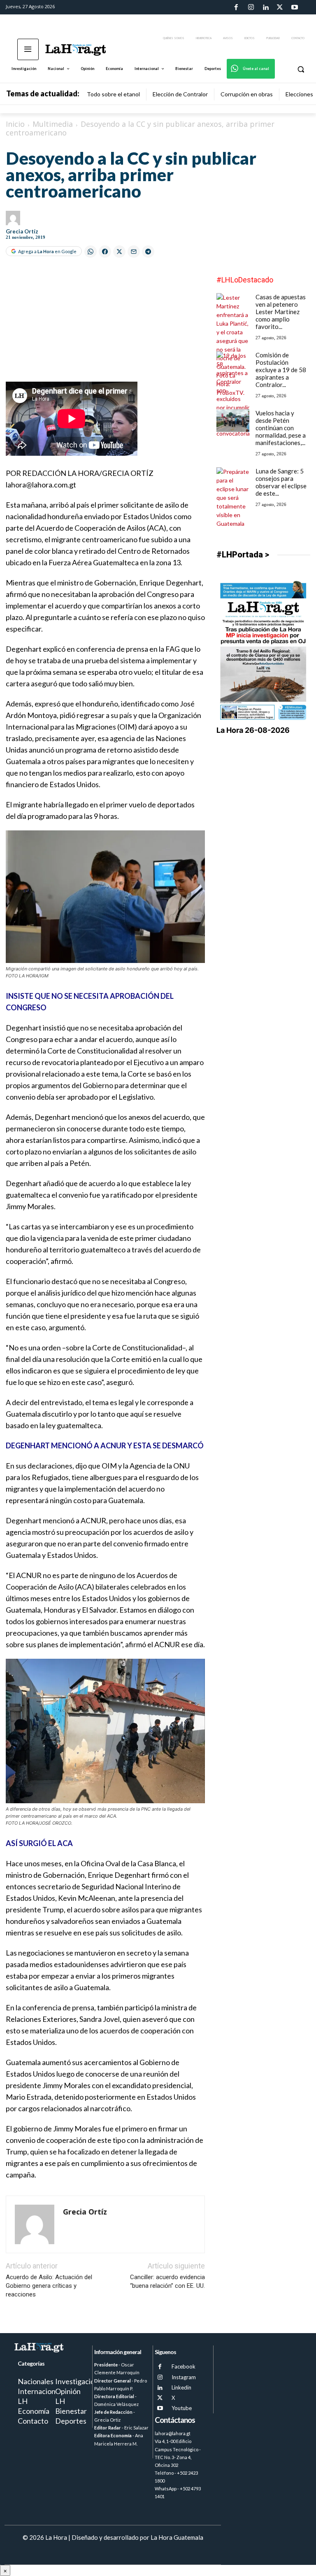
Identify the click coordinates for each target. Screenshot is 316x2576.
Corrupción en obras (247, 94)
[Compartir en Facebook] (105, 252)
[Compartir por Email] (134, 252)
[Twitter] (280, 7)
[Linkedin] (265, 7)
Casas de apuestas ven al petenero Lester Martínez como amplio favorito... (281, 312)
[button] (301, 69)
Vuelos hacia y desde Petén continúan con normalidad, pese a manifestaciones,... (281, 428)
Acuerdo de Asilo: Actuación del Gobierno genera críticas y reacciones (49, 2286)
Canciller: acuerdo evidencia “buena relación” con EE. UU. (167, 2281)
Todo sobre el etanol (113, 94)
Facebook (184, 2366)
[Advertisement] (105, 324)
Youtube (182, 2408)
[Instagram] (251, 7)
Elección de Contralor (180, 94)
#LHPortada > (243, 555)
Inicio (15, 124)
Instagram (184, 2377)
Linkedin (181, 2387)
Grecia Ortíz (22, 231)
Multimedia (53, 124)
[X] (160, 2398)
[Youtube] (295, 7)
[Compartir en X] (119, 252)
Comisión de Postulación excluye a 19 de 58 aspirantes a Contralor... (281, 370)
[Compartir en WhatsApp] (91, 252)
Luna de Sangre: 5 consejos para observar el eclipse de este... (281, 482)
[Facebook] (236, 7)
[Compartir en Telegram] (148, 252)
